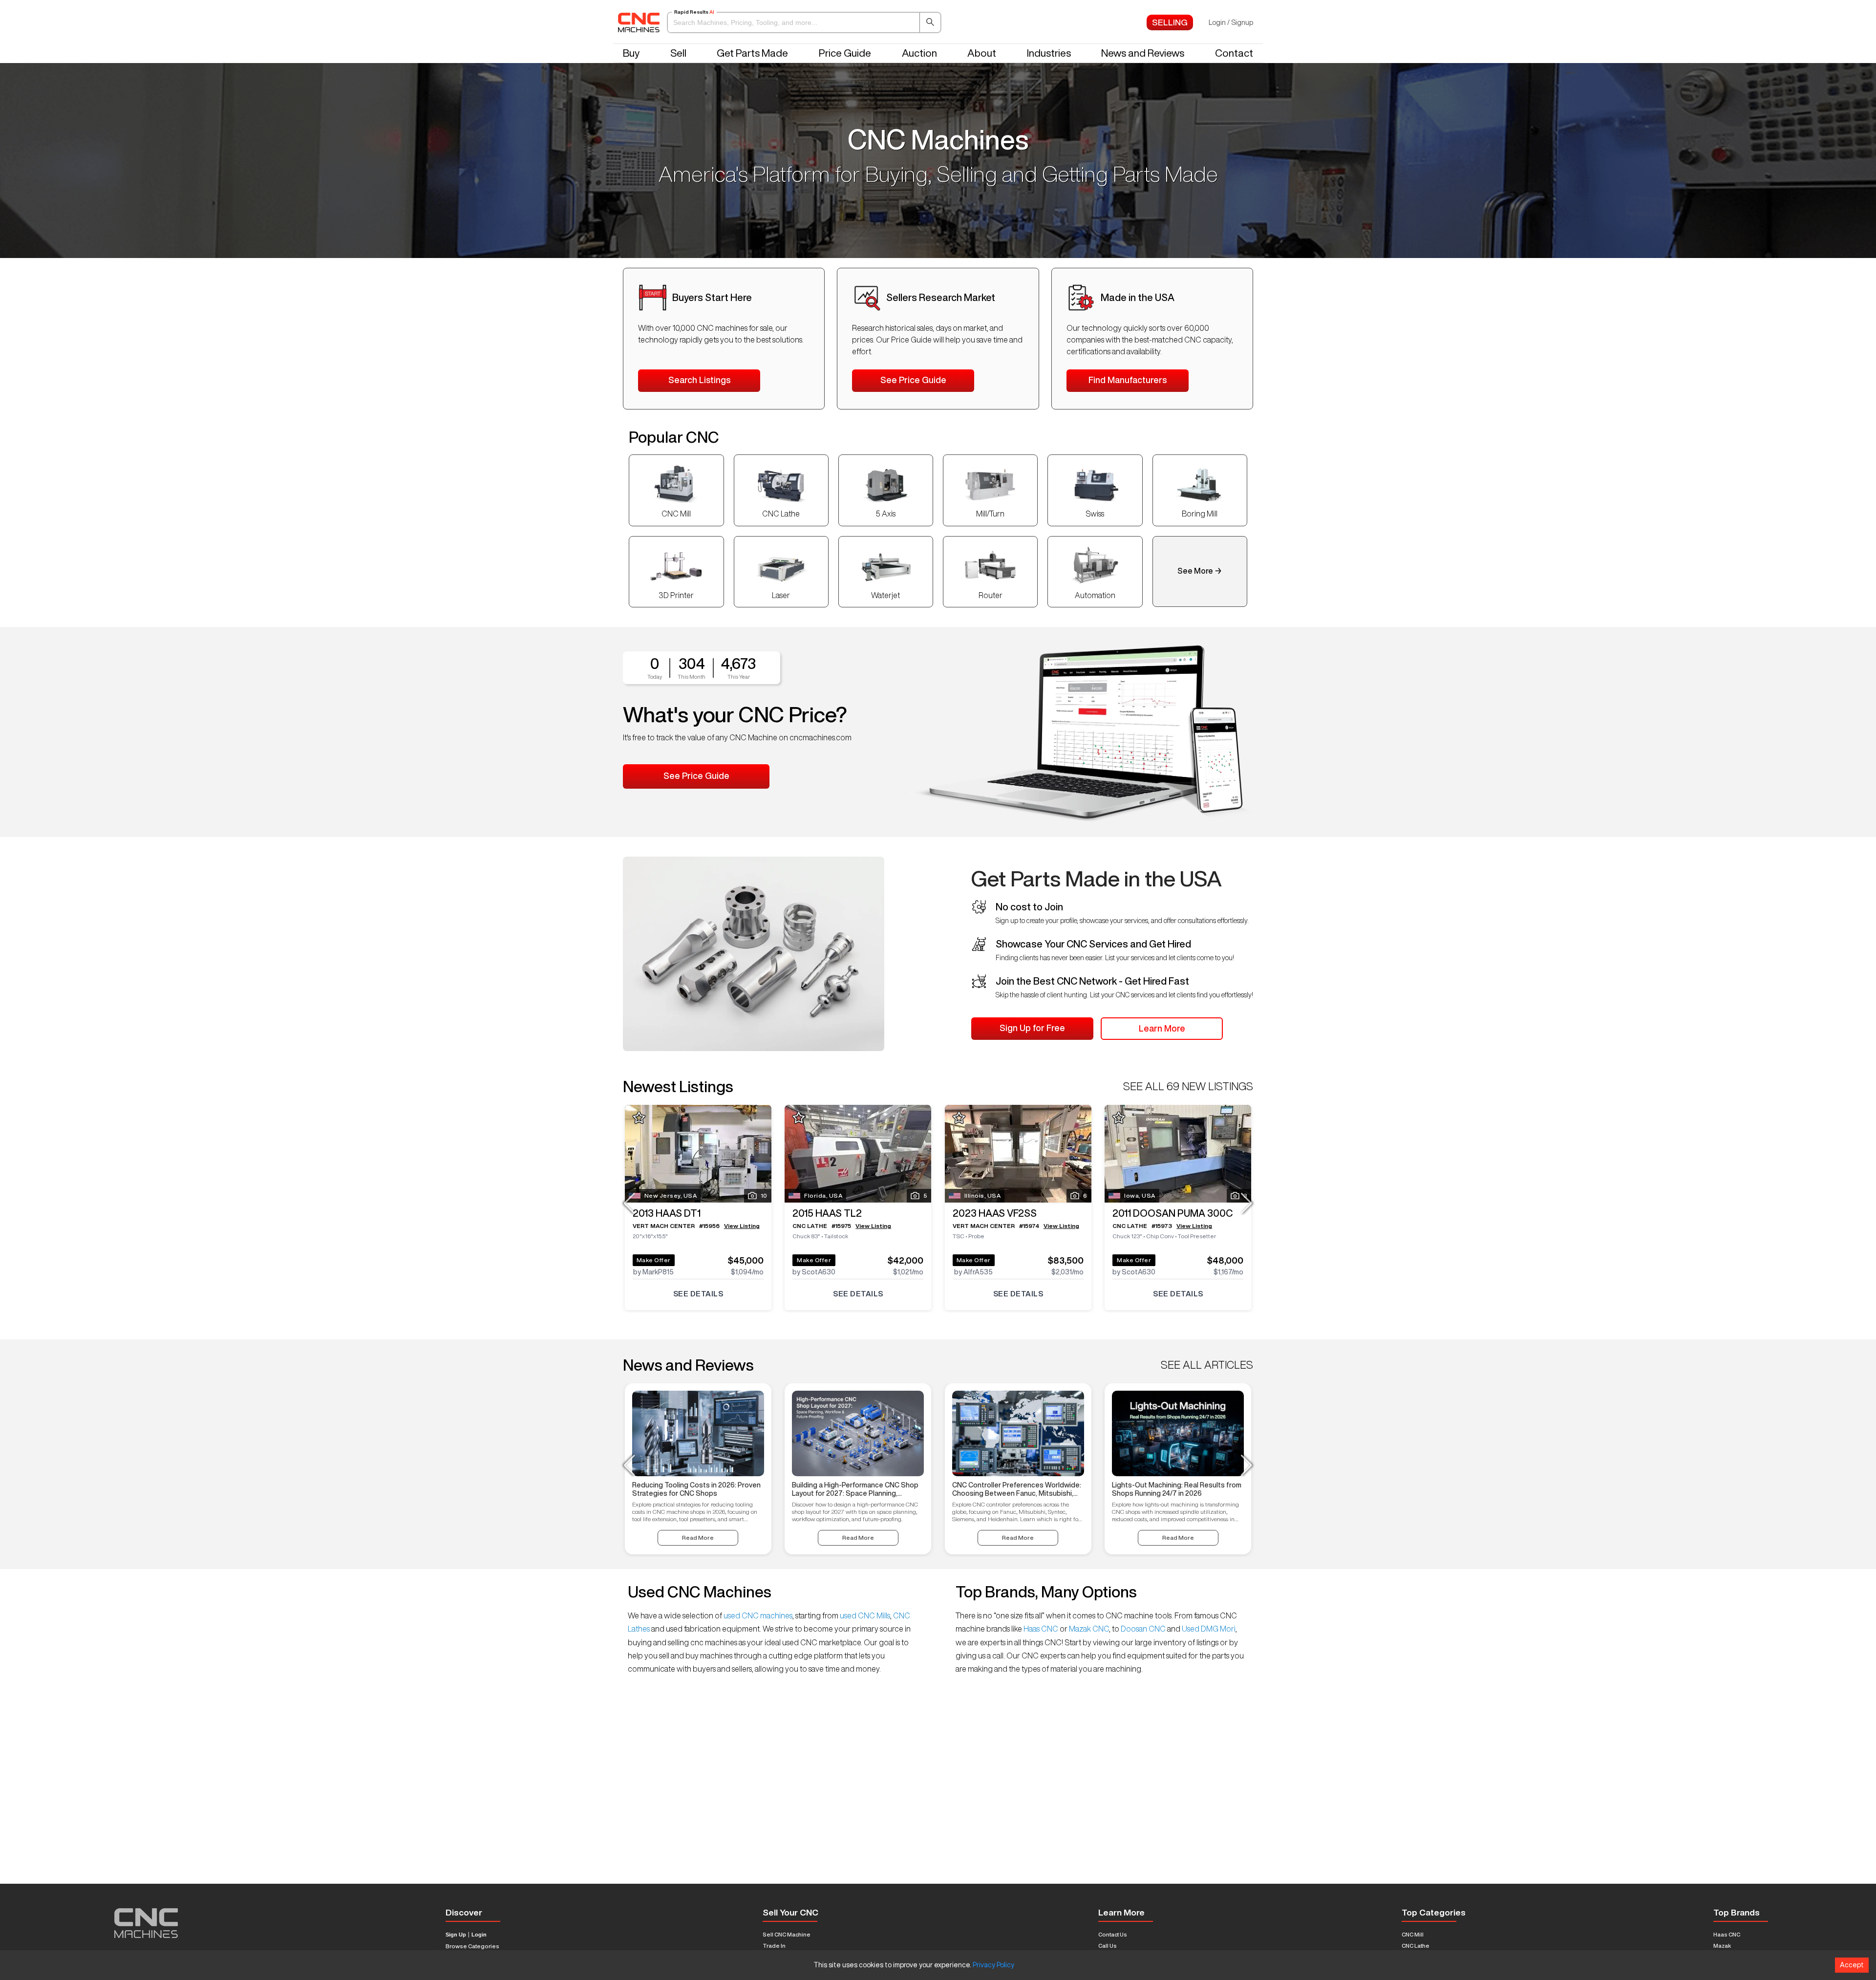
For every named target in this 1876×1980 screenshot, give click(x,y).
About (982, 53)
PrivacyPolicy (993, 1965)
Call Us (1108, 1946)
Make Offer (654, 1260)
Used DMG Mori (1208, 1629)
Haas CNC (1041, 1629)
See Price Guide (913, 380)
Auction (919, 53)
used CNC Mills (864, 1615)
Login (479, 1935)
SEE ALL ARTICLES (1207, 1365)
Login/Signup (1231, 22)
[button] (804, 22)
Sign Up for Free (1032, 1028)
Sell (678, 53)
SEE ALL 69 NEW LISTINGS (1188, 1086)
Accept (1852, 1965)
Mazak (1722, 1946)
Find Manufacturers (1128, 380)
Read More (698, 1538)
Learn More (1162, 1028)
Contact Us (1113, 1934)
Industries (1049, 53)
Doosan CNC (1143, 1629)
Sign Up (456, 1935)
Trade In (774, 1946)
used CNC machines (757, 1615)
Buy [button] (631, 53)
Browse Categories (472, 1946)
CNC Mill (1413, 1934)
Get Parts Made (752, 53)
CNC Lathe (1416, 1946)
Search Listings (699, 380)
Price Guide (845, 53)
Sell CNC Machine (787, 1934)
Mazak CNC (1088, 1629)
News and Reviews (1143, 53)
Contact (1234, 53)
